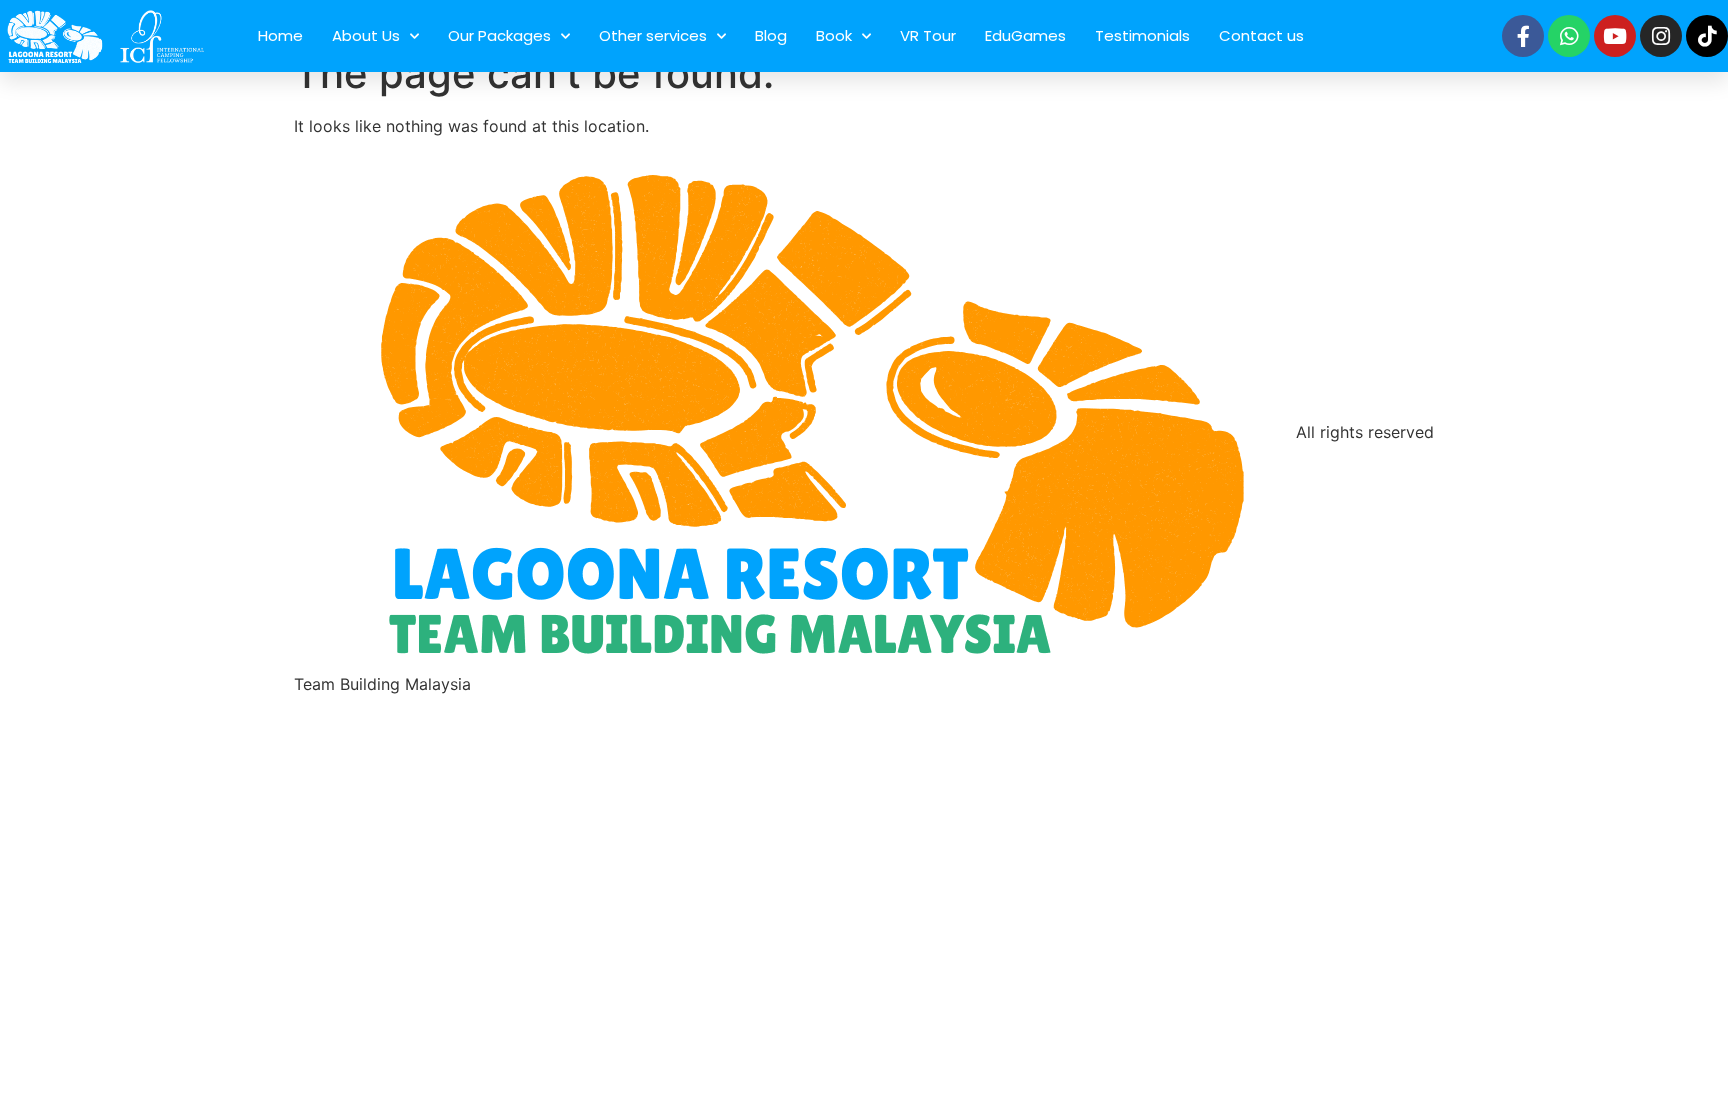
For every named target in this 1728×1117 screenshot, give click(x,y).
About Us (366, 35)
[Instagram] (1661, 36)
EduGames (1025, 35)
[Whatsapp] (1569, 36)
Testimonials (1142, 35)
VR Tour (928, 35)
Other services (653, 35)
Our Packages (499, 35)
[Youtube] (1615, 36)
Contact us (1261, 35)
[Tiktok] (1707, 36)
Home (280, 35)
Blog (771, 35)
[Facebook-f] (1523, 36)
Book (834, 35)
